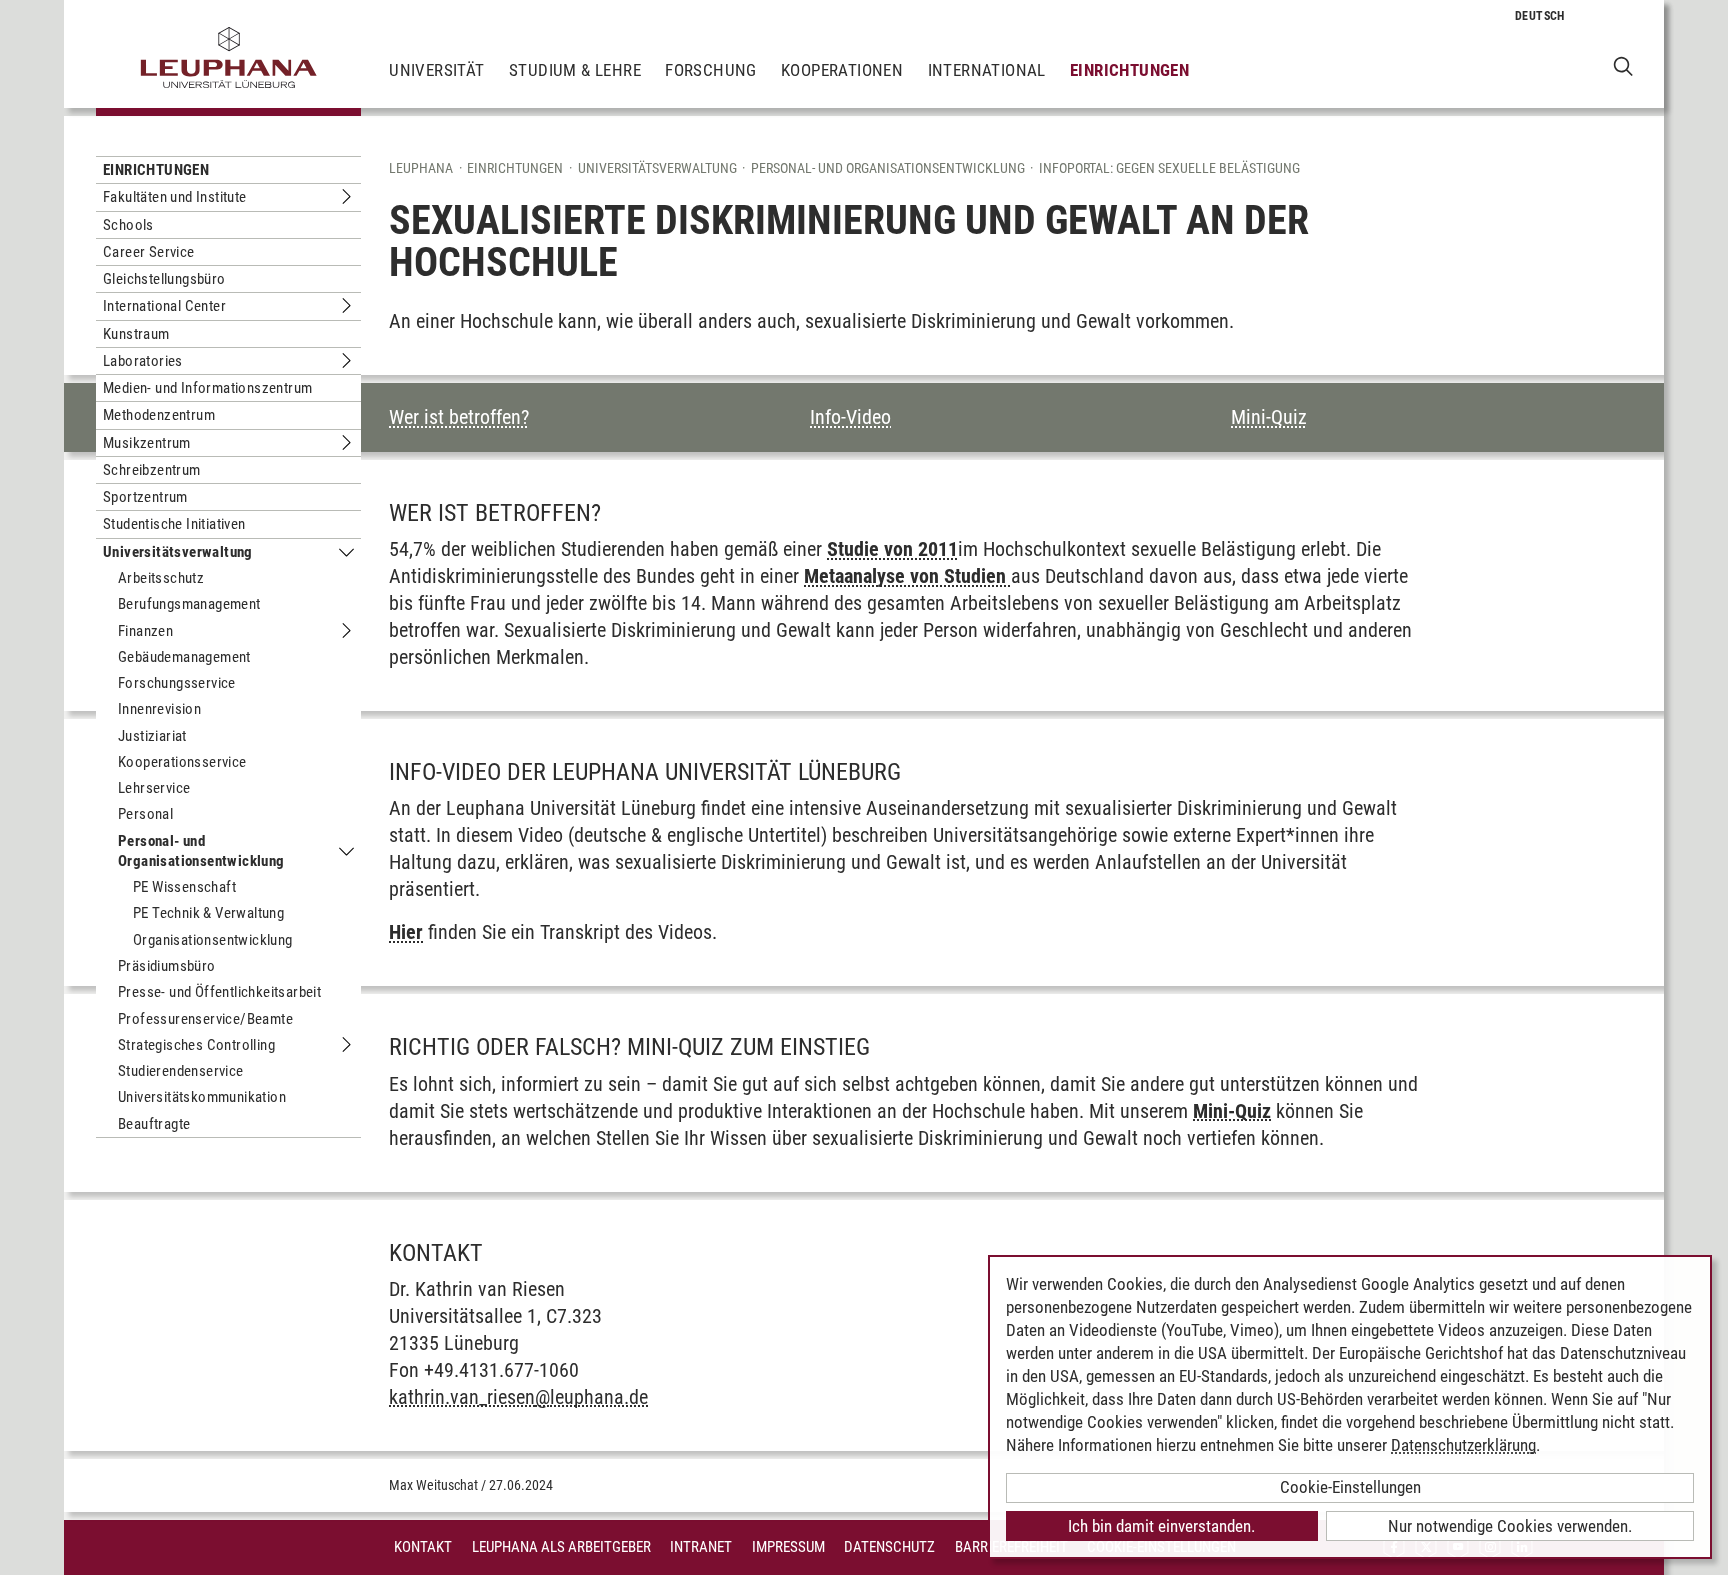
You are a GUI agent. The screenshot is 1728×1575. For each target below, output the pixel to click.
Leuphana (421, 168)
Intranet (701, 1547)
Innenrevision (159, 709)
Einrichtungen (1129, 70)
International (987, 70)
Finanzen (145, 631)
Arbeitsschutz (161, 578)
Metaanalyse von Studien (907, 576)
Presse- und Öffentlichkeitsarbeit (219, 992)
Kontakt (423, 1547)
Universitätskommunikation (202, 1097)
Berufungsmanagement (189, 604)
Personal (145, 814)
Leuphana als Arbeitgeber (561, 1547)
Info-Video (850, 417)
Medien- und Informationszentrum (207, 388)
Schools (128, 225)
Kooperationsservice (182, 762)
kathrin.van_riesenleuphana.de (518, 1397)
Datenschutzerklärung (1463, 1445)
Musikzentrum (147, 443)
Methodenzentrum (159, 415)
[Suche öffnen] (1623, 65)
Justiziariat (152, 736)
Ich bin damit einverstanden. (1161, 1526)
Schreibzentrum (152, 470)
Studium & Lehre (575, 70)
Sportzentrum (145, 497)
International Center (164, 306)
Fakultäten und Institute (175, 197)
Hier (406, 932)
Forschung (711, 70)
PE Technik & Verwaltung (208, 913)
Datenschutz (889, 1547)
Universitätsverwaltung (178, 552)
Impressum (788, 1547)
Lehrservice (154, 788)
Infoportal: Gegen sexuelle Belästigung (1169, 168)
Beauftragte (154, 1124)
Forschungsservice (177, 683)
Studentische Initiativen (174, 524)
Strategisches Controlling (196, 1045)
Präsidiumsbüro (167, 966)
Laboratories (143, 361)
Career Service (149, 252)
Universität (436, 70)
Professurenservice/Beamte (205, 1019)
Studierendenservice (181, 1071)
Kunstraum (136, 334)
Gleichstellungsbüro (164, 279)
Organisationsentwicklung (213, 940)
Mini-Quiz (1269, 417)
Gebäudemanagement (184, 657)
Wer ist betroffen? (459, 417)
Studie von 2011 (892, 549)
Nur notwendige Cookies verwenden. (1510, 1526)
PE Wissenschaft (184, 887)
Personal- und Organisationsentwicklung (201, 851)
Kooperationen (842, 70)
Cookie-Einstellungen (1350, 1487)
